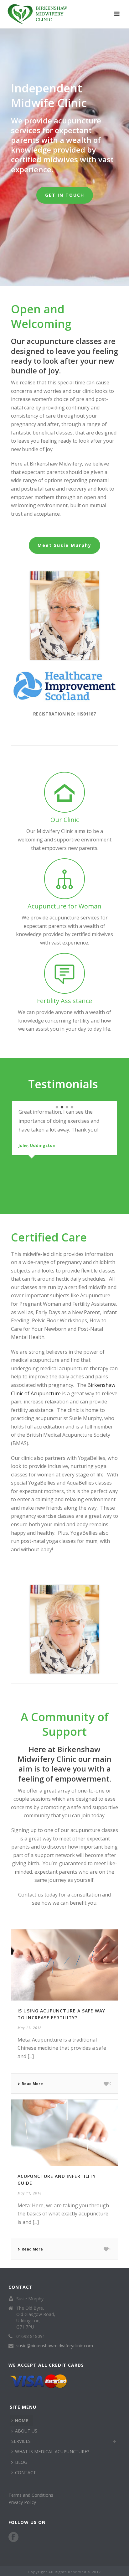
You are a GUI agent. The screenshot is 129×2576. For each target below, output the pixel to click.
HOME (22, 2420)
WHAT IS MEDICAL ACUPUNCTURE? (52, 2451)
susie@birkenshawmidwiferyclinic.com (55, 2346)
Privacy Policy (22, 2502)
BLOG (21, 2462)
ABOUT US (26, 2431)
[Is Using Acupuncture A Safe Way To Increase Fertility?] (64, 1965)
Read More (32, 2084)
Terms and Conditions (31, 2495)
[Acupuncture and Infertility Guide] (64, 2133)
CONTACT (26, 2472)
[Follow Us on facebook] (13, 2537)
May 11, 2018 (30, 2028)
